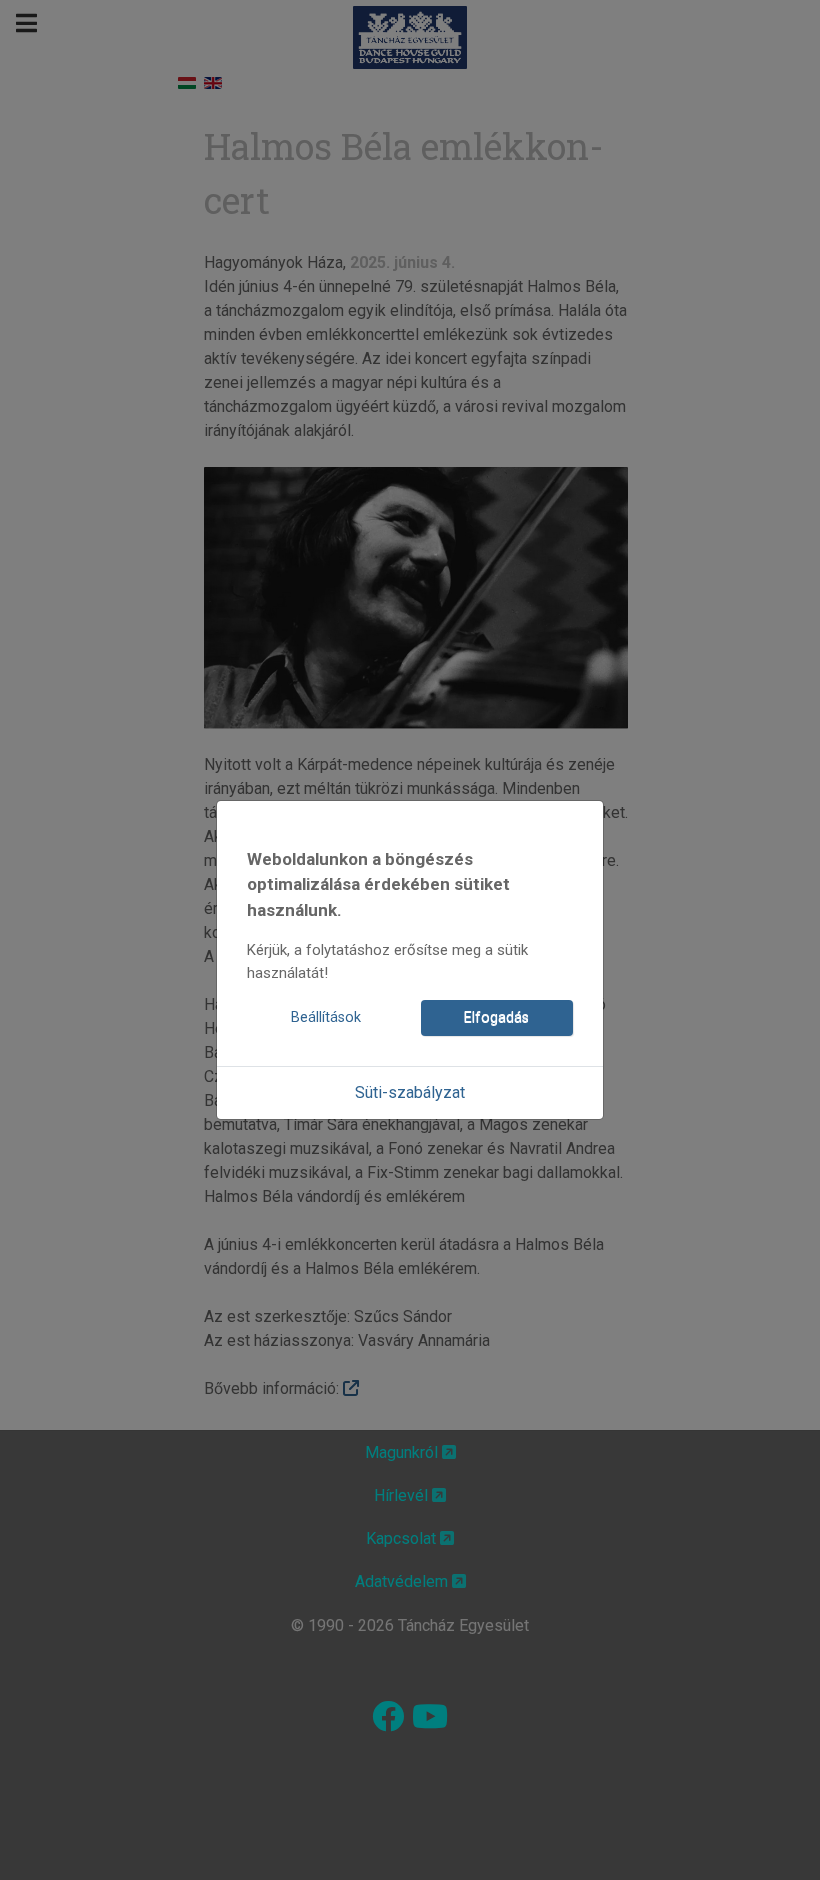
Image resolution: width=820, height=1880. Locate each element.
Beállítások (326, 1017)
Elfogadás (496, 1017)
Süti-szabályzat (410, 1092)
